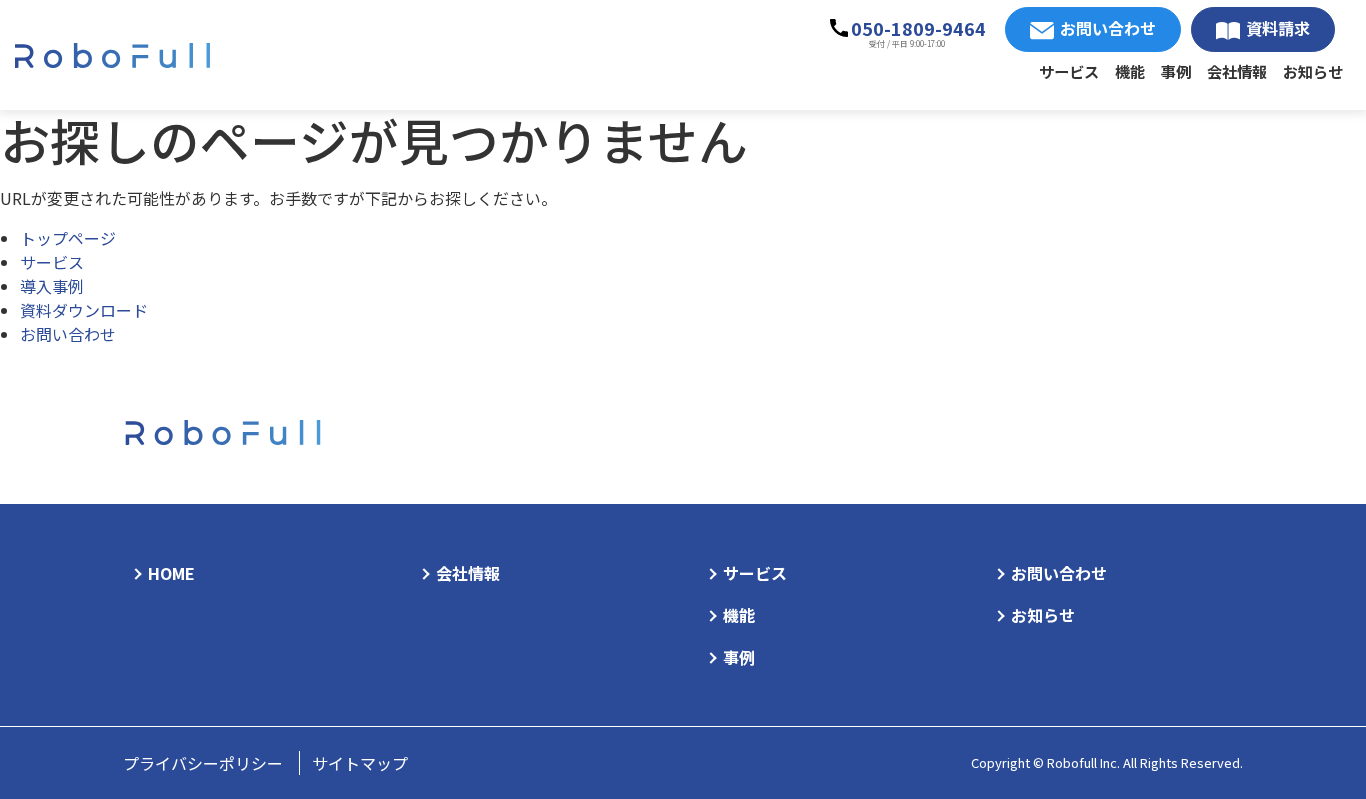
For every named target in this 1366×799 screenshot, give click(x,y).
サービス (1069, 71)
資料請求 (1278, 28)
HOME (171, 573)
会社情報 (1237, 71)
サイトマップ (360, 763)
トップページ (68, 238)
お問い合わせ (1108, 28)
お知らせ (1313, 71)
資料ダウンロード (84, 310)
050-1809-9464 (918, 28)
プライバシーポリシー (203, 763)
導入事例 (52, 286)
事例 (1176, 71)
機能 (1130, 71)
